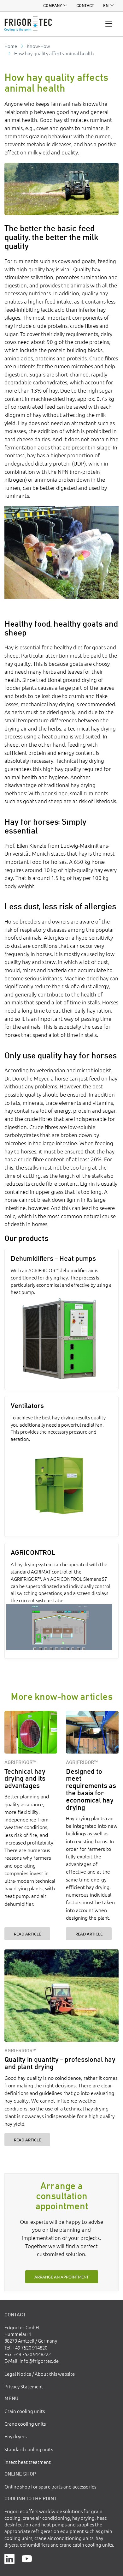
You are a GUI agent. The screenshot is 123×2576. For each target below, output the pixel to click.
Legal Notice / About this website (40, 2374)
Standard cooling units (29, 2449)
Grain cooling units (25, 2411)
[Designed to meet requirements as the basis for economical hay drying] (92, 1732)
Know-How (38, 46)
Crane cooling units (25, 2424)
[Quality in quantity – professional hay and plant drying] (61, 1996)
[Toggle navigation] (109, 24)
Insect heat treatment (28, 2462)
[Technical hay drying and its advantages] (31, 1732)
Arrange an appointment (61, 2277)
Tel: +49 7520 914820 (26, 2347)
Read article (27, 1934)
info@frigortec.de (39, 2361)
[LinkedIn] (9, 2558)
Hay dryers (15, 2436)
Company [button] (53, 6)
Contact (85, 6)
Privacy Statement (24, 2386)
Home (11, 46)
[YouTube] (27, 2558)
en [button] (106, 6)
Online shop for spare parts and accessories (50, 2486)
